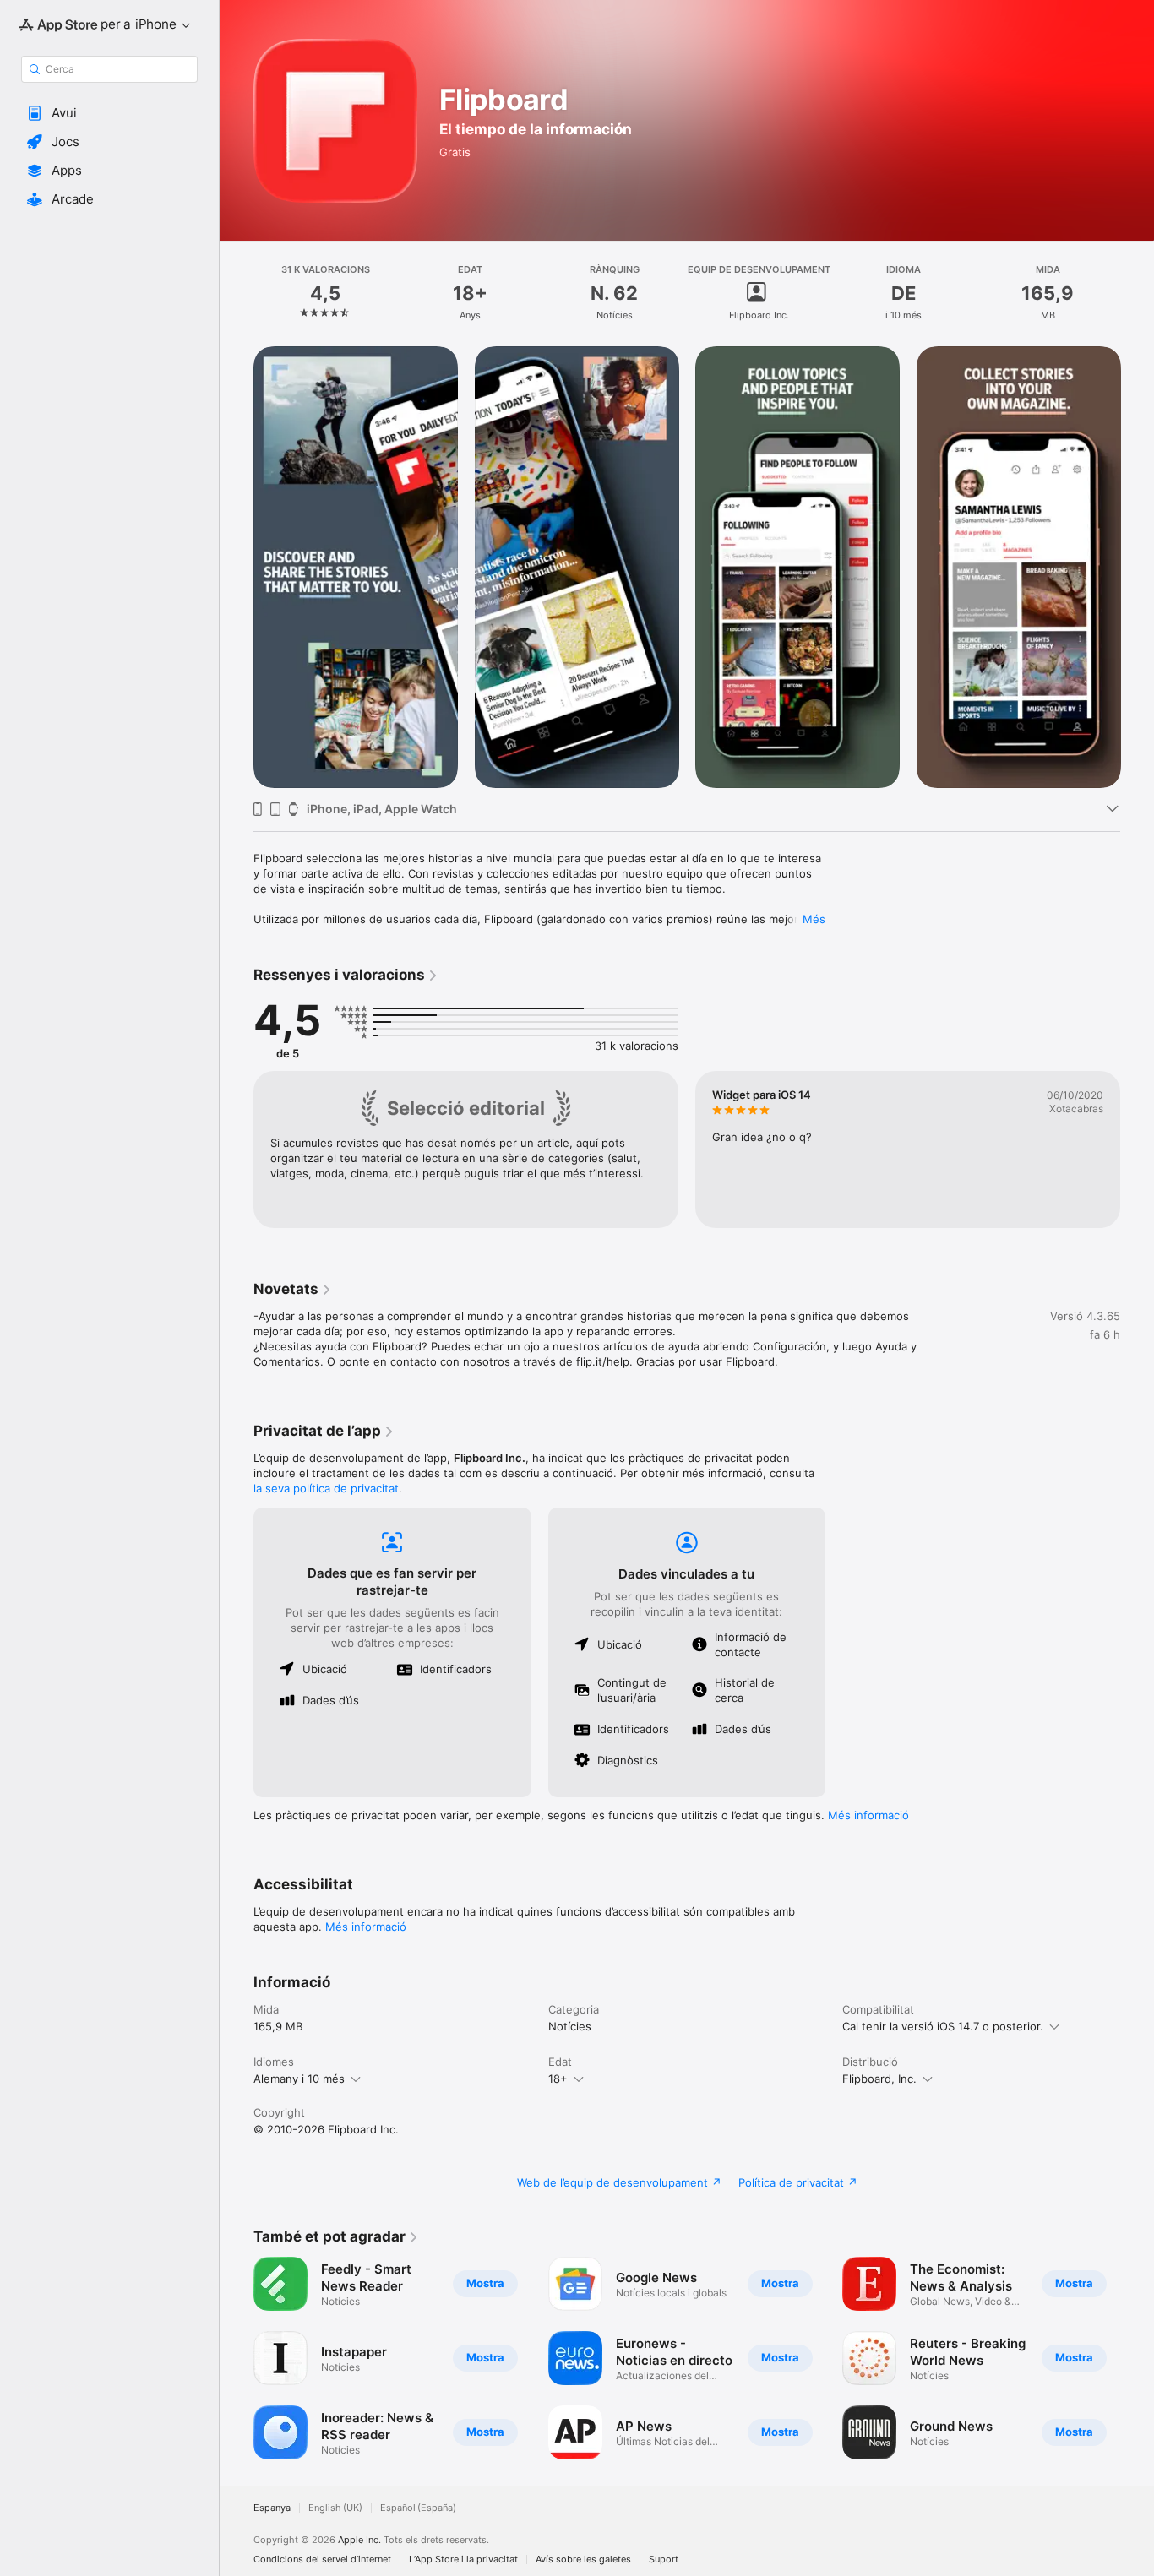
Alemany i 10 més (299, 2079)
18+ (558, 2079)
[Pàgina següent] (1137, 567)
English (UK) (335, 2508)
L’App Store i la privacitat (463, 2560)
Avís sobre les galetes (583, 2560)
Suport (664, 2560)
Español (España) (418, 2508)
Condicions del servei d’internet (322, 2560)
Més (814, 919)
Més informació (868, 1815)
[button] (109, 113)
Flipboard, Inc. (879, 2079)
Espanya (272, 2508)
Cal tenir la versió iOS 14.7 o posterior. (943, 2026)
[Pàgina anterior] (237, 567)
